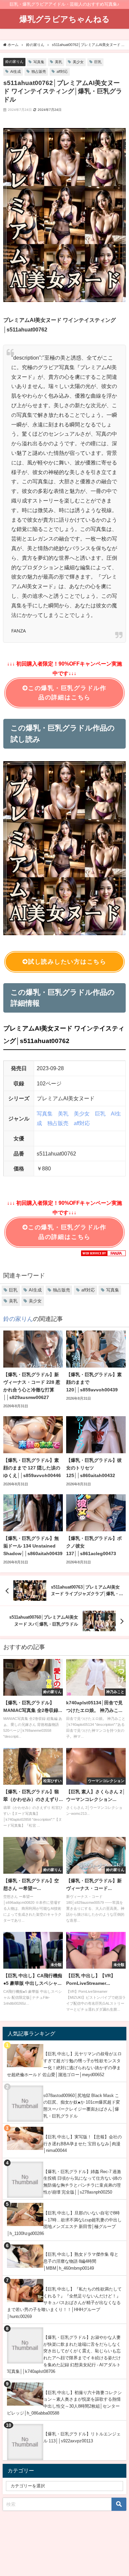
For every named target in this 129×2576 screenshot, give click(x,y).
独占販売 (39, 71)
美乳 (59, 62)
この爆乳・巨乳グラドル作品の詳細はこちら (67, 693)
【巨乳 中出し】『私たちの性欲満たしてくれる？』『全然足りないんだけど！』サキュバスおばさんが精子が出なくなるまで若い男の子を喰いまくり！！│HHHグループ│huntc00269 (64, 2303)
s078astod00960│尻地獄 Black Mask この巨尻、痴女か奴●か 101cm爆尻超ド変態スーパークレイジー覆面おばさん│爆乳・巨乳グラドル (82, 2106)
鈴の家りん (14, 62)
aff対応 (62, 71)
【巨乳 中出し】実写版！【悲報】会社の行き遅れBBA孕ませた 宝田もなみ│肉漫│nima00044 (83, 2144)
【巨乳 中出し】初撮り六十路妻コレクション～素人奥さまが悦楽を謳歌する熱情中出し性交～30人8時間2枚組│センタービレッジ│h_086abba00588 (64, 2403)
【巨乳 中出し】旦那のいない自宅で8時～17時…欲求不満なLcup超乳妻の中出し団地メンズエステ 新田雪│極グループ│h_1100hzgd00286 (64, 2223)
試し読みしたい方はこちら (67, 962)
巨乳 (98, 62)
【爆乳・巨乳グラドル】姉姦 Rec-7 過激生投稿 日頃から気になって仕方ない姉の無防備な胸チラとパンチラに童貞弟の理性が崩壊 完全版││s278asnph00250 (83, 2182)
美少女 (78, 62)
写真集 (39, 62)
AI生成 (16, 71)
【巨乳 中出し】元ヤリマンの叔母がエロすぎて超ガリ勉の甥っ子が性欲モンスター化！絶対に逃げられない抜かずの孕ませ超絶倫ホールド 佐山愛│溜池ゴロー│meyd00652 (64, 2064)
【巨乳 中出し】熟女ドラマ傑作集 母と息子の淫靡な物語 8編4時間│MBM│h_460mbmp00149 (81, 2261)
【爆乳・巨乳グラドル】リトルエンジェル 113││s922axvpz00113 (82, 2437)
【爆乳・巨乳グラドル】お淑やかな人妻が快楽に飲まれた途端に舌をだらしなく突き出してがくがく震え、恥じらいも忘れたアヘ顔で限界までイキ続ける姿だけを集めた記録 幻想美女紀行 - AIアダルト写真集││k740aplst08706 (64, 2355)
